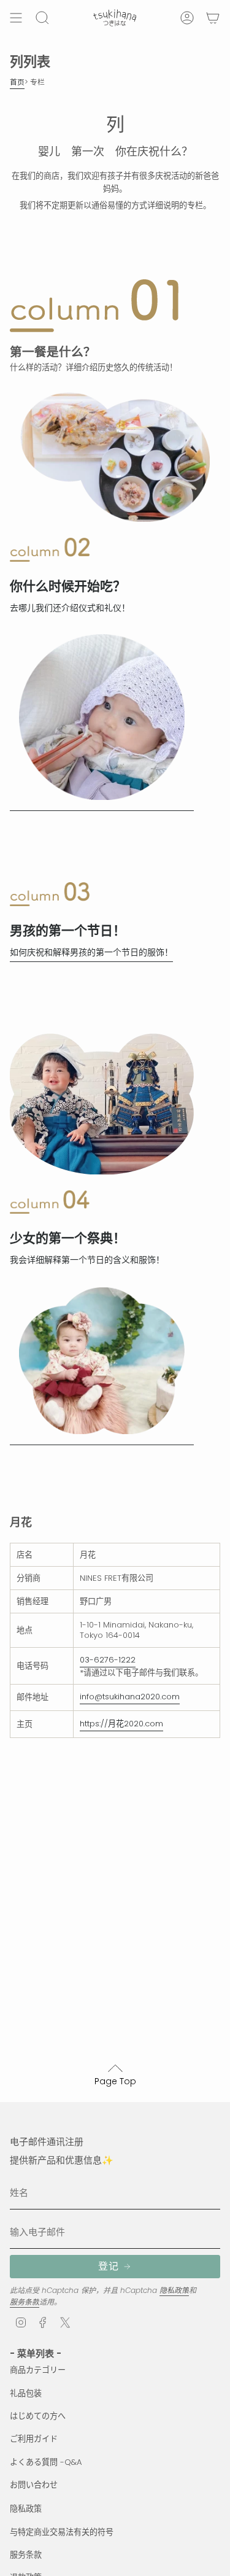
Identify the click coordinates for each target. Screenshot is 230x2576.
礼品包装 (26, 2393)
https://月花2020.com (121, 1724)
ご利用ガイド (34, 2439)
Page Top (115, 2081)
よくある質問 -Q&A (46, 2462)
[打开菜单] (16, 18)
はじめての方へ (38, 2416)
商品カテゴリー (38, 2370)
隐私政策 (174, 2290)
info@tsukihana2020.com (130, 1697)
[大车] (213, 18)
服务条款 (25, 2302)
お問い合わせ (34, 2485)
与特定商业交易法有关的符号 (62, 2532)
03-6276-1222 (108, 1660)
